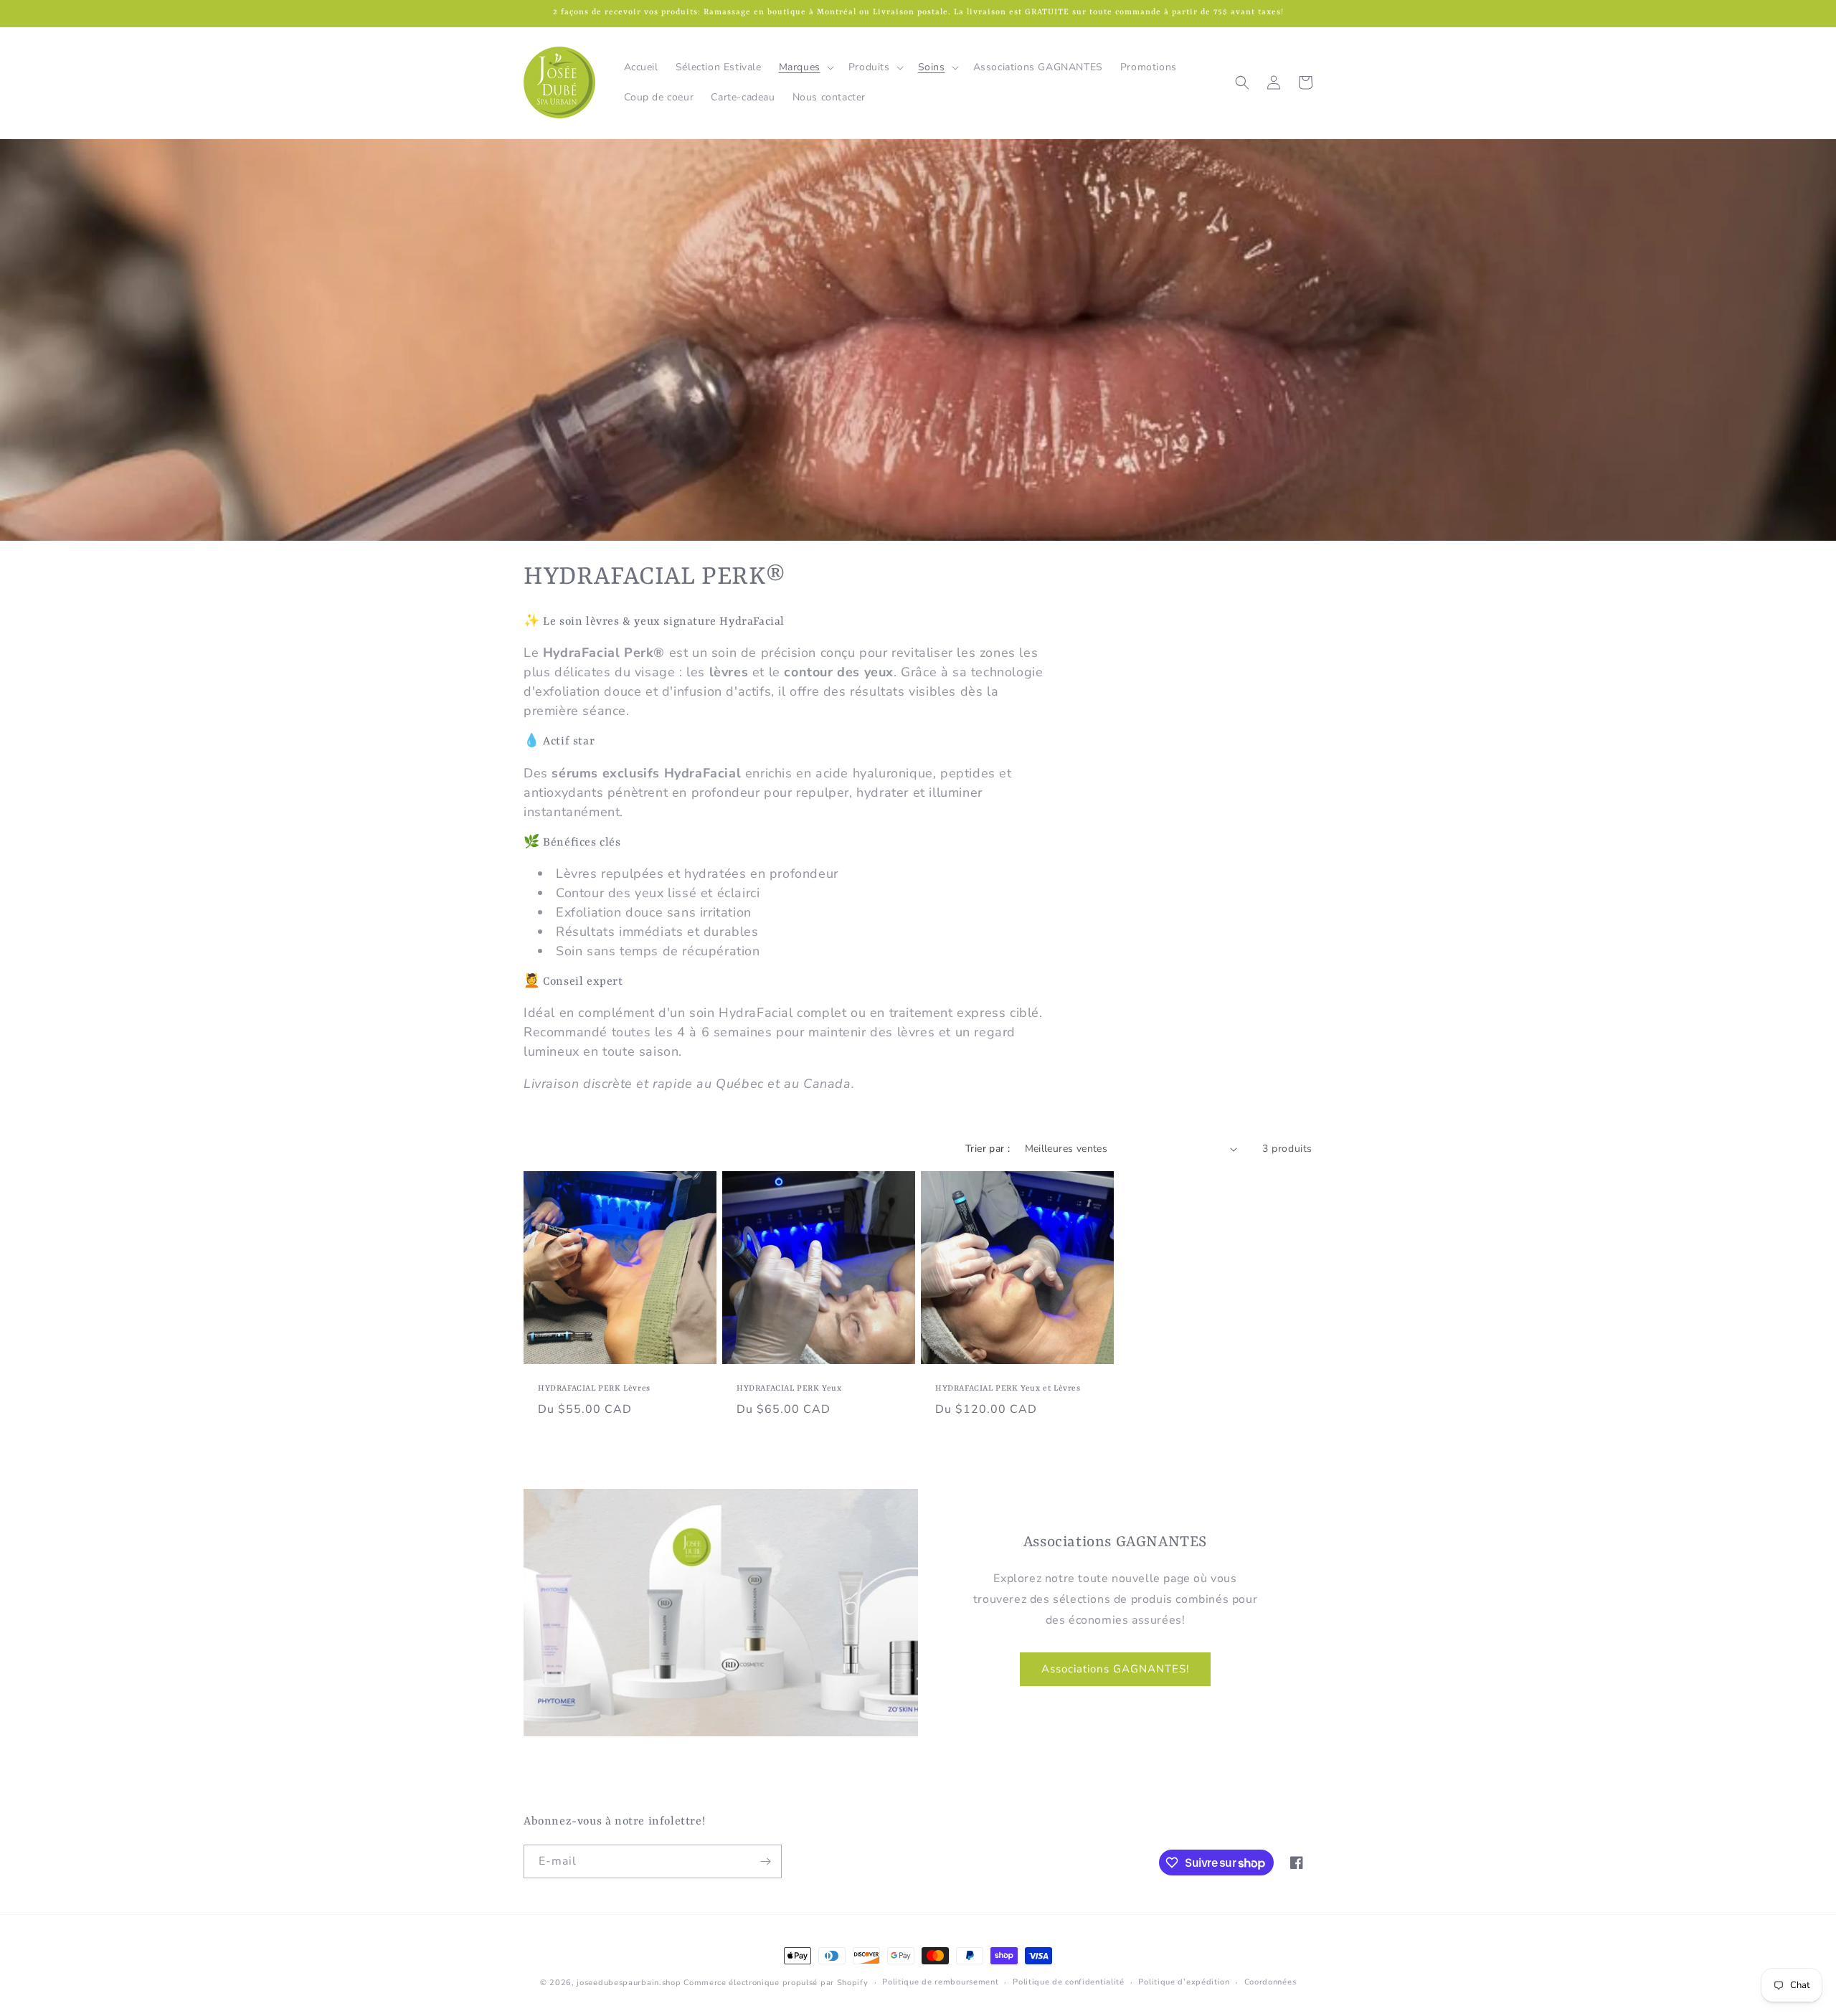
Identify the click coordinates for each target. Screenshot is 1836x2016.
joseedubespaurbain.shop (629, 1983)
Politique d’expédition (1184, 1982)
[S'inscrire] (765, 1861)
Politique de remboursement (940, 1982)
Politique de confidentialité (1069, 1982)
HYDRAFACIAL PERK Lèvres (594, 1389)
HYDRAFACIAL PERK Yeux (789, 1389)
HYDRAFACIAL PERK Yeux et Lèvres (1008, 1389)
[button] (805, 67)
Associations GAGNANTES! (1115, 1669)
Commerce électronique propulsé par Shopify (776, 1983)
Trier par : (988, 1149)
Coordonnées (1270, 1982)
